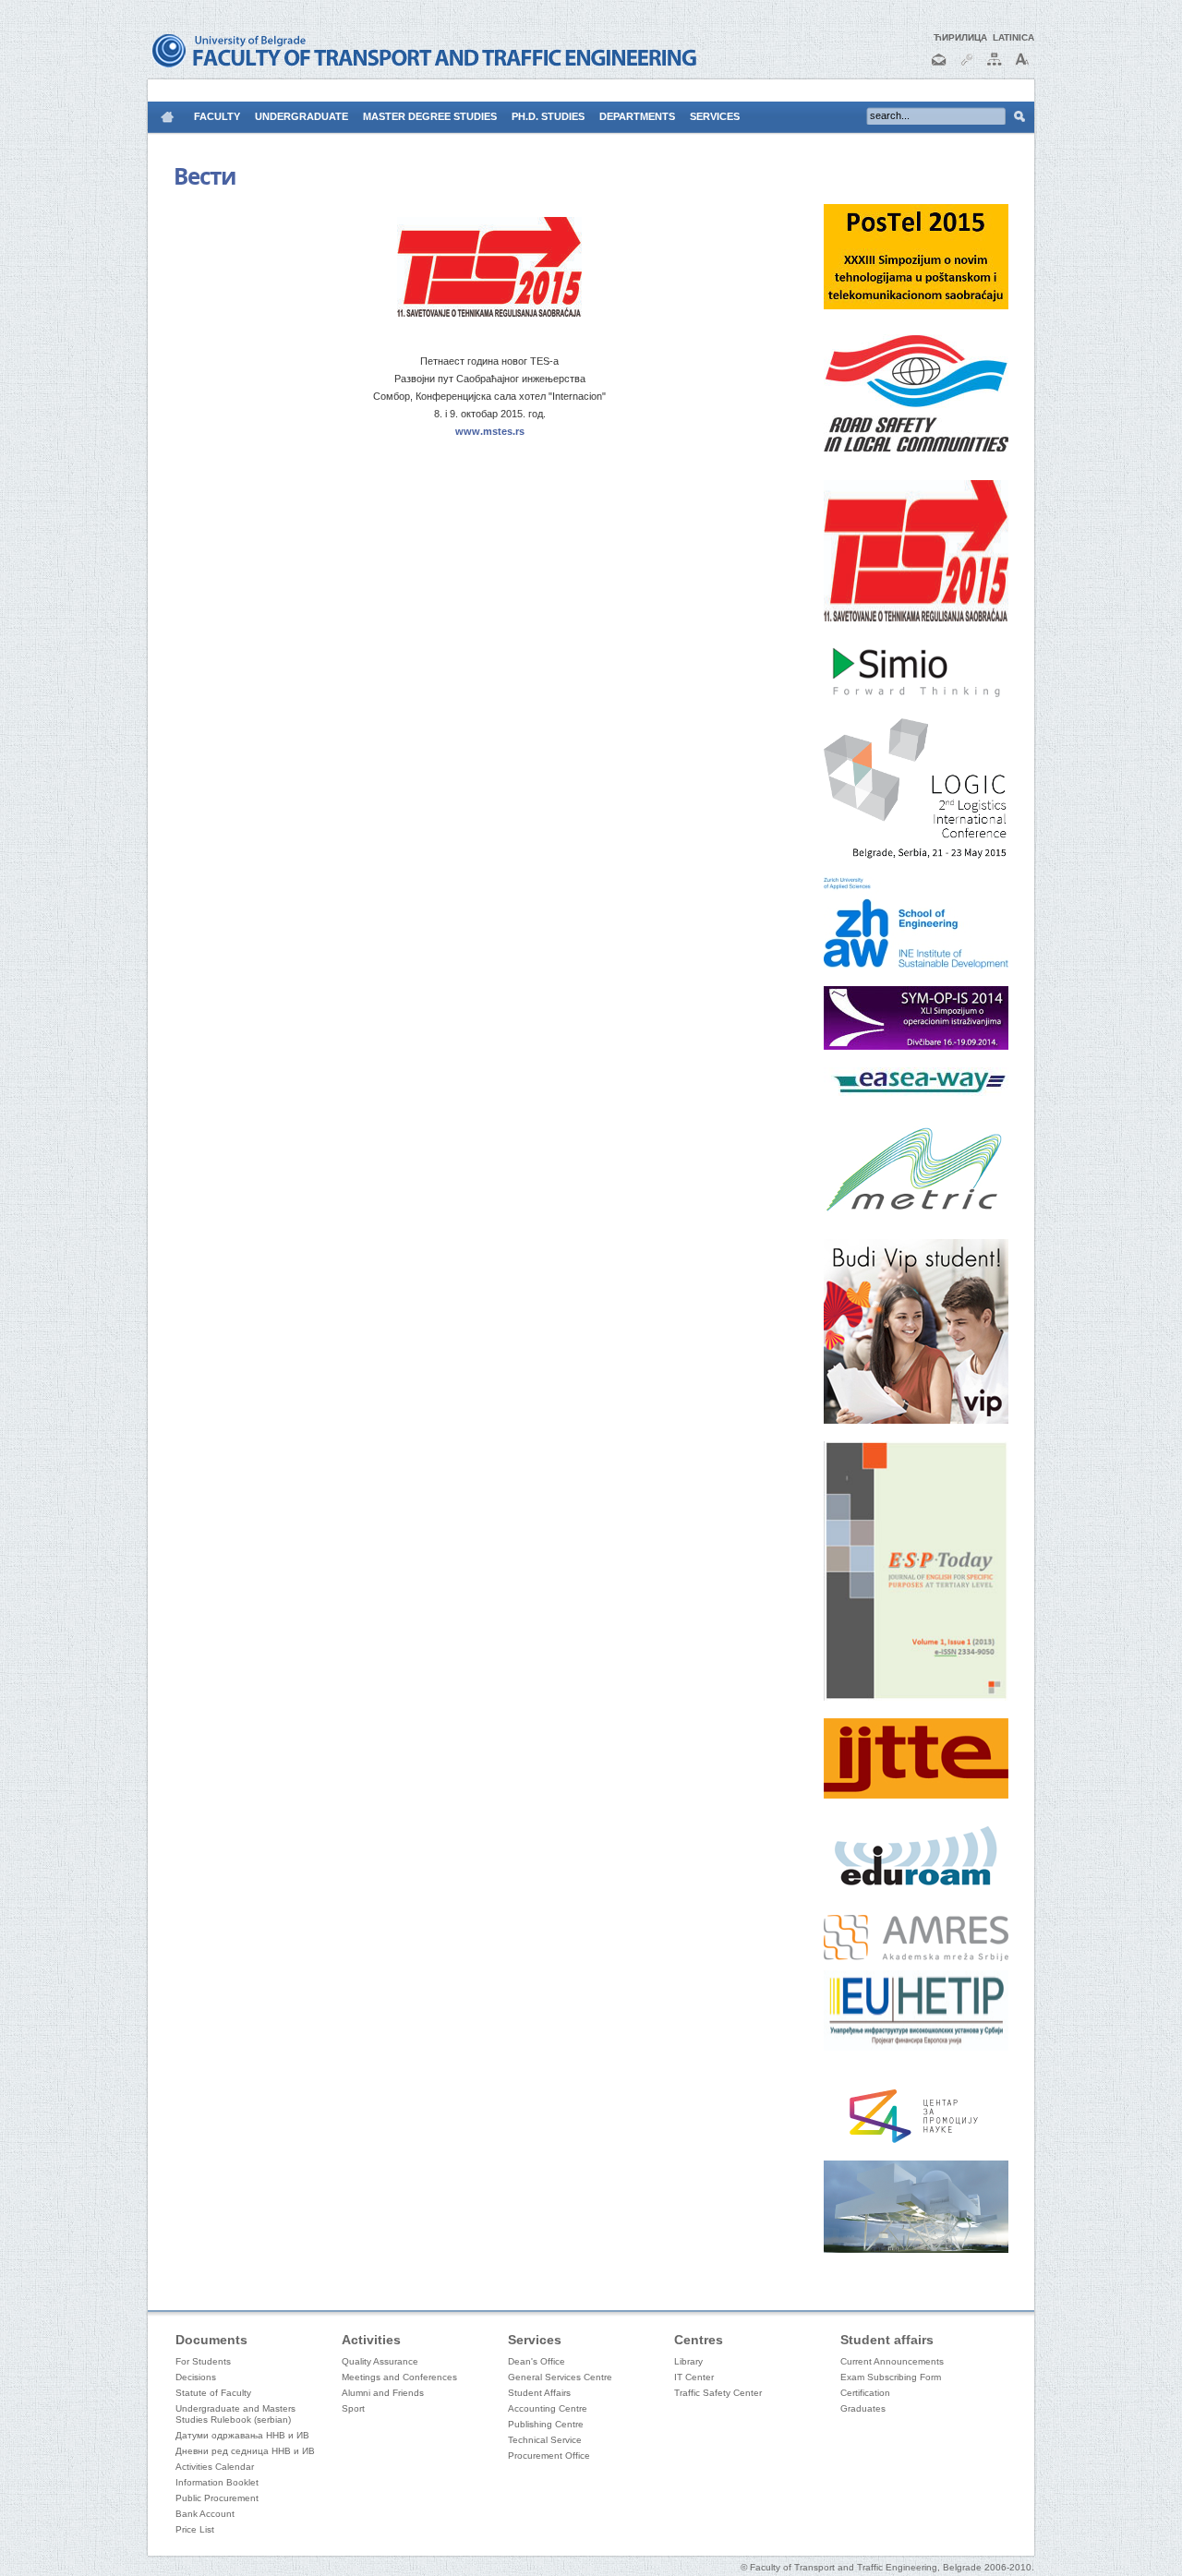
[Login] (967, 67)
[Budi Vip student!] (916, 1420)
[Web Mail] (939, 67)
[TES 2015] (916, 618)
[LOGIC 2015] (916, 856)
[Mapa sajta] (995, 67)
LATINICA (1013, 37)
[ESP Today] (916, 1697)
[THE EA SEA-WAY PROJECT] (917, 1092)
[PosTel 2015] (916, 306)
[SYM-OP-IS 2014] (916, 1046)
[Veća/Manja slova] (1022, 67)
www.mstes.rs (490, 431)
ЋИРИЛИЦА (960, 37)
